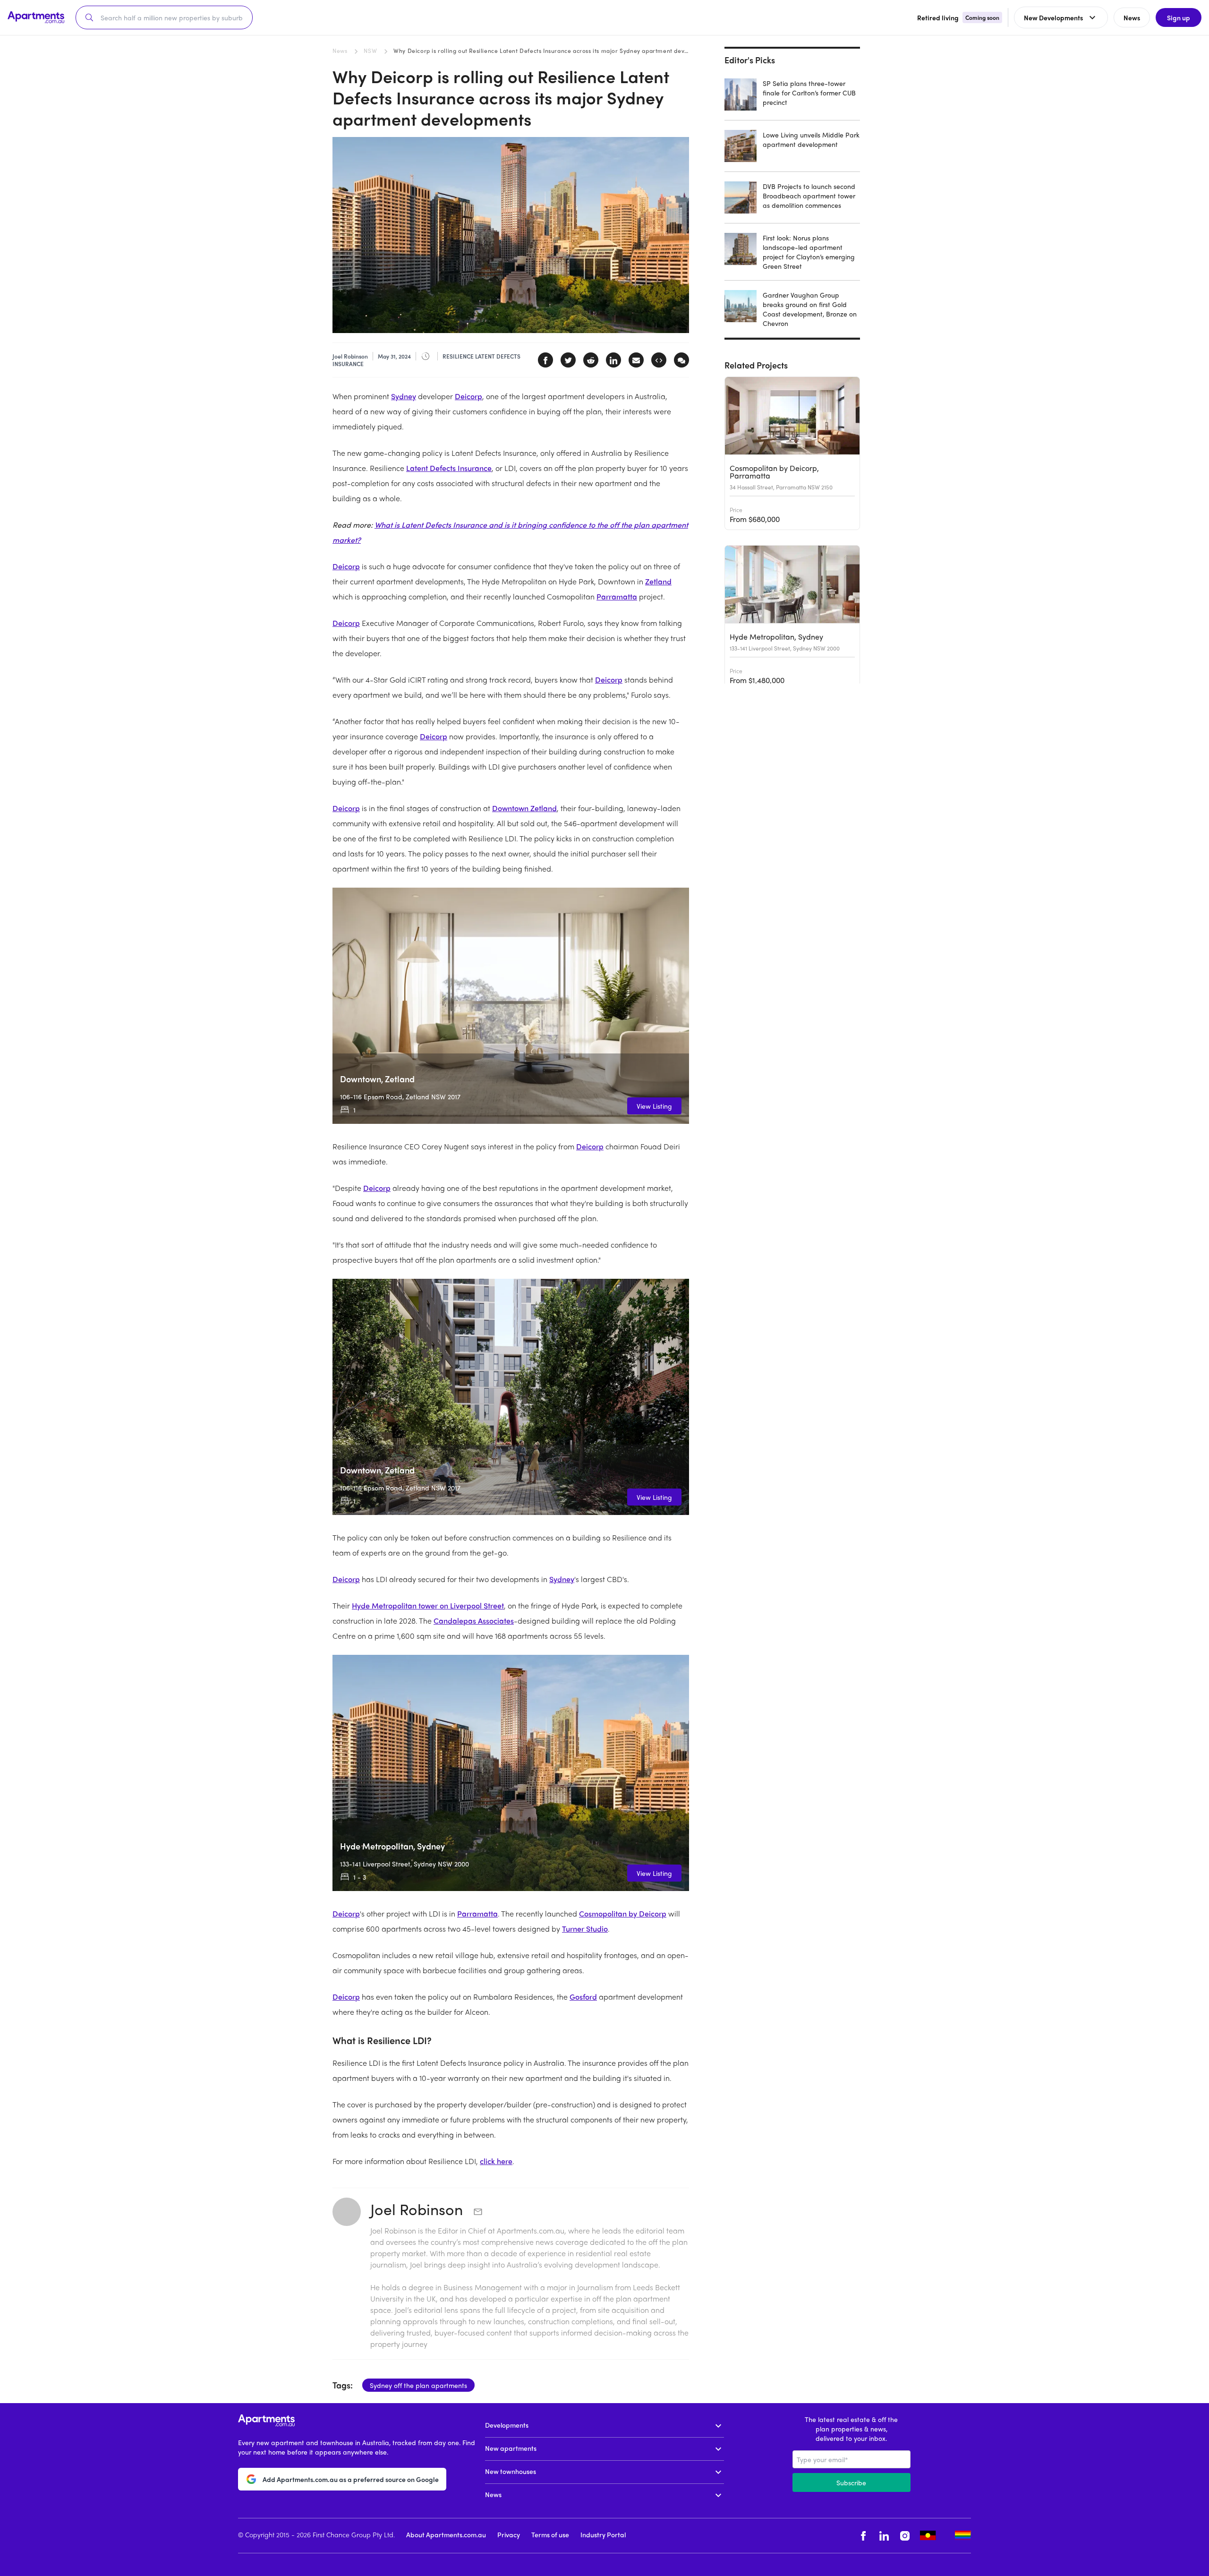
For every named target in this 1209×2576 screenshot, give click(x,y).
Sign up (1179, 17)
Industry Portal (603, 2534)
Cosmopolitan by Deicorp (623, 1913)
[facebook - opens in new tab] (863, 2536)
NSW (370, 51)
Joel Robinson (418, 2209)
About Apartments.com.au (446, 2534)
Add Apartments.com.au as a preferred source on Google (351, 2479)
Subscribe (851, 2482)
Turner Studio (585, 1929)
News (340, 51)
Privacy (509, 2534)
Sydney (404, 396)
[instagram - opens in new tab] (905, 2536)
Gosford (583, 1997)
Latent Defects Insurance (449, 468)
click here (496, 2161)
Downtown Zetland (524, 808)
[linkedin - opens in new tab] (884, 2536)
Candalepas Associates (474, 1621)
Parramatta (617, 596)
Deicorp (468, 396)
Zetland (658, 581)
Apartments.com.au (531, 2230)
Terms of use (550, 2534)
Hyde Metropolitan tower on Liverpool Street (428, 1605)
